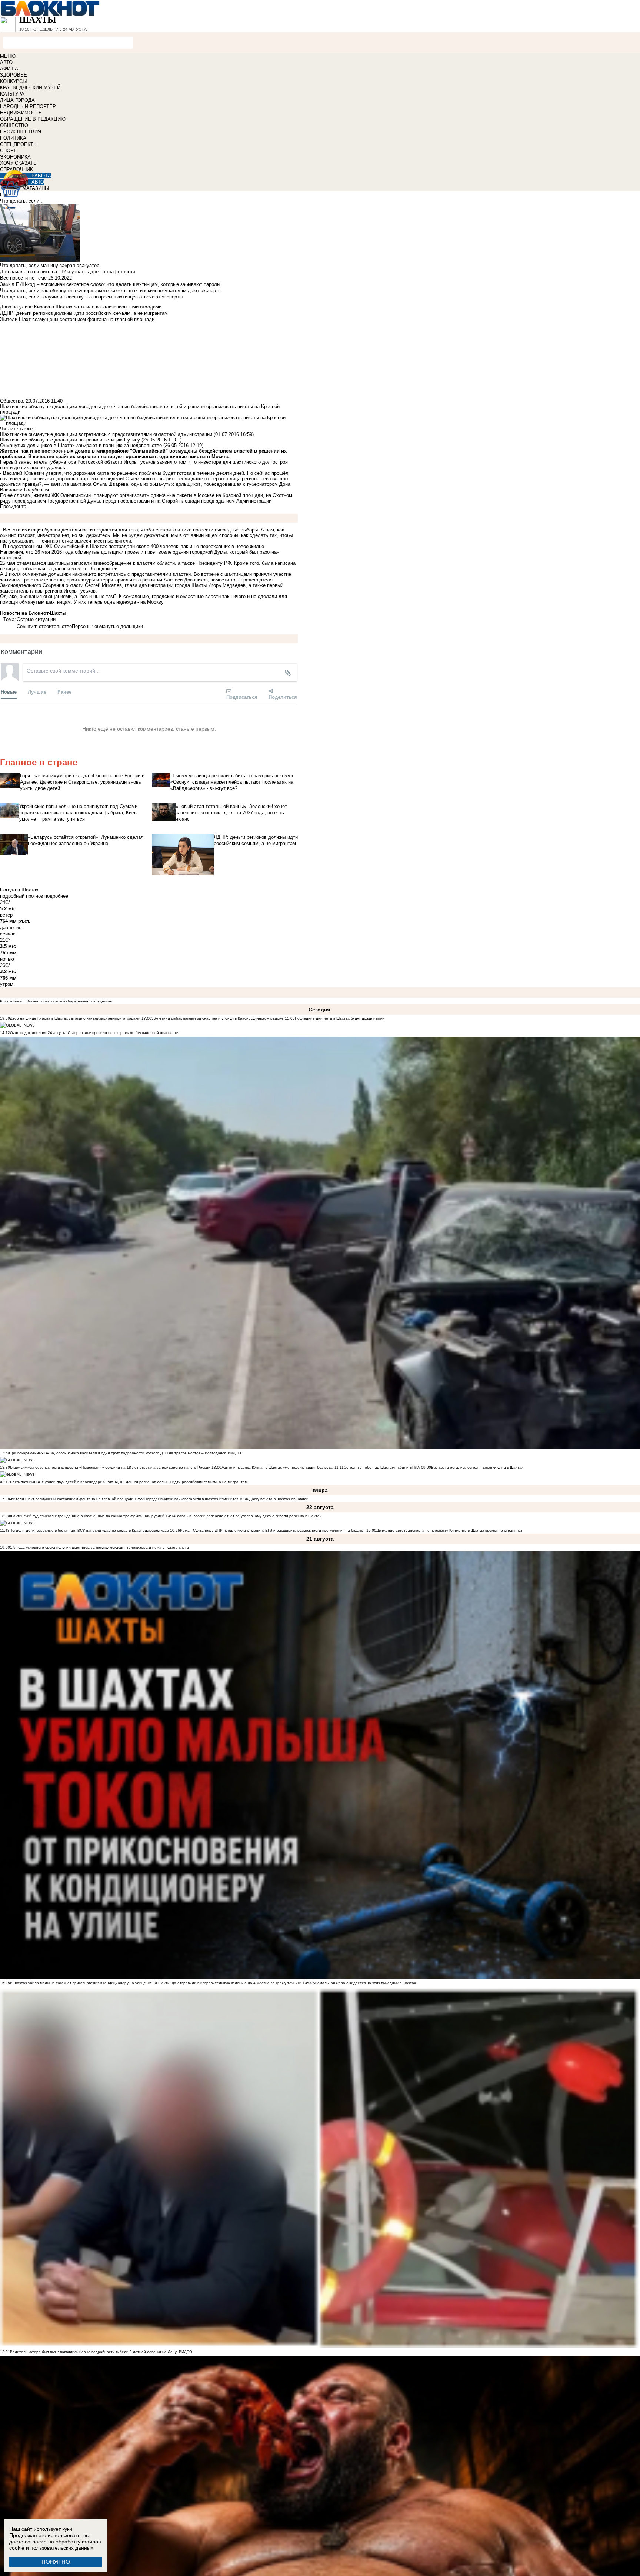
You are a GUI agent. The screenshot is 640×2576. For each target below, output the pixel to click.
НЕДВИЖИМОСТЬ (21, 113)
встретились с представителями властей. (145, 574)
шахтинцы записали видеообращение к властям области (111, 563)
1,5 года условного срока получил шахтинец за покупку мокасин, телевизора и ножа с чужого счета (99, 1547)
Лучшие (37, 692)
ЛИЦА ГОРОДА (17, 100)
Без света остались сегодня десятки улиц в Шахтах (477, 1467)
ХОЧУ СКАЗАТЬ (18, 163)
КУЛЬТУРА (12, 94)
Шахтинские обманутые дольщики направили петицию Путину (70, 440)
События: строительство (44, 626)
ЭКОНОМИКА (15, 157)
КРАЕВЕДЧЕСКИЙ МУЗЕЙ (30, 88)
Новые (9, 692)
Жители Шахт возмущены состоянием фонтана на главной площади (72, 1499)
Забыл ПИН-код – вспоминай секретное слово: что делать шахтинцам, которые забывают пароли (110, 284)
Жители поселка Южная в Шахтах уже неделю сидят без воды (277, 1467)
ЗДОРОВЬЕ (14, 75)
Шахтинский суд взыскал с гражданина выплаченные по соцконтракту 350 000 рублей (87, 1516)
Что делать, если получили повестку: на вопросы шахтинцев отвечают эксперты (91, 297)
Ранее (64, 692)
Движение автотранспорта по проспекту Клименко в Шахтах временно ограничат (449, 1530)
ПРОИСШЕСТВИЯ (21, 132)
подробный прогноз (21, 896)
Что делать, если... (22, 201)
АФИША (9, 69)
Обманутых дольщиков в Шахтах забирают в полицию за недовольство (81, 445)
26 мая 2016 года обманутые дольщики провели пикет (96, 552)
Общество (11, 401)
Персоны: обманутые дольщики (107, 626)
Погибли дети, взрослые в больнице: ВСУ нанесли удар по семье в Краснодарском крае (90, 1530)
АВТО (6, 62)
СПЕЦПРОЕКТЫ (19, 144)
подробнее (56, 896)
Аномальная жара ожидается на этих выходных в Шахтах (364, 1983)
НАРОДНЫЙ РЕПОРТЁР (28, 106)
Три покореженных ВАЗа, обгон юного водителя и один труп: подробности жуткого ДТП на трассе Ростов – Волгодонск (118, 1453)
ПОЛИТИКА (13, 138)
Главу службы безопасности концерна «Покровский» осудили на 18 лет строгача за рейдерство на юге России (111, 1467)
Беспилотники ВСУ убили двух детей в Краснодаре (56, 1482)
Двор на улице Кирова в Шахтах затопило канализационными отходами (75, 1018)
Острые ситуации (36, 619)
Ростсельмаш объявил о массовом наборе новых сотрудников (56, 1001)
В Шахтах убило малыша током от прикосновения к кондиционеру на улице (78, 1983)
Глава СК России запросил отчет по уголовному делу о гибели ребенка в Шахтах (249, 1516)
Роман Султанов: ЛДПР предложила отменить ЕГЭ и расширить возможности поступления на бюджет (273, 1530)
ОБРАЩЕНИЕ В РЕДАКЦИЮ (33, 119)
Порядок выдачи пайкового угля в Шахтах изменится (191, 1499)
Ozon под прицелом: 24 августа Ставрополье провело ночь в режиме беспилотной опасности (94, 1033)
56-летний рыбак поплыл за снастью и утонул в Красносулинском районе (218, 1018)
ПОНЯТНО (56, 2562)
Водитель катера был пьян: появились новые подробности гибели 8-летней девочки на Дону (93, 2352)
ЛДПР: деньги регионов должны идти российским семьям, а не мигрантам (180, 1482)
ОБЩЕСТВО (14, 125)
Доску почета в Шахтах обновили (279, 1499)
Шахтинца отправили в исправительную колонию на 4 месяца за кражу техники (229, 1983)
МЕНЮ (8, 56)
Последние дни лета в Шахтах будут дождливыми (340, 1018)
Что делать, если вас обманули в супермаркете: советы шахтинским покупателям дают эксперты (111, 291)
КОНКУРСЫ (14, 81)
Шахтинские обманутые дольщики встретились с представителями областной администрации (106, 434)
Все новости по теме (23, 278)
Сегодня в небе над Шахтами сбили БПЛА (382, 1467)
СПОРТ (8, 151)
